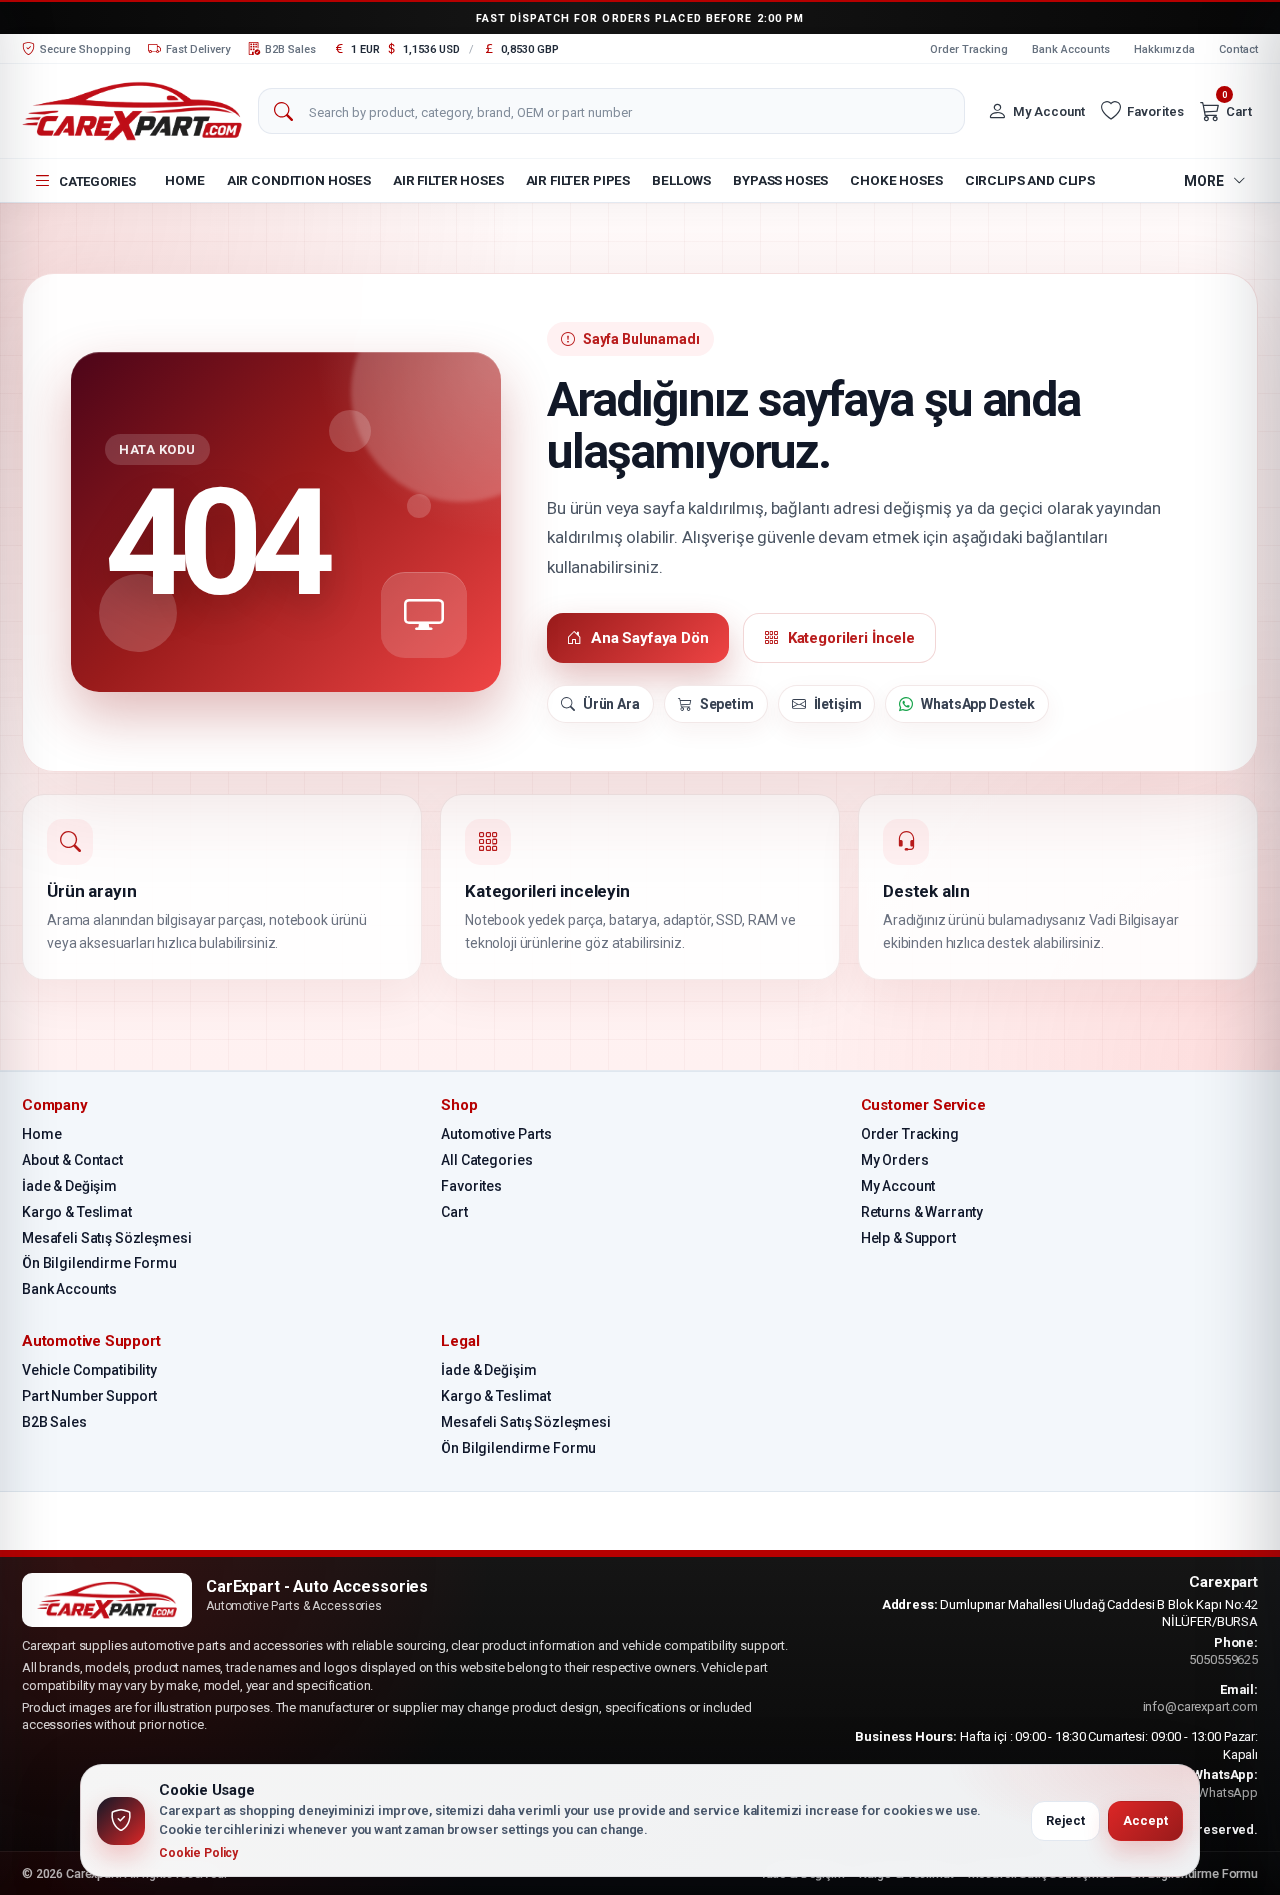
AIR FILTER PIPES (578, 180)
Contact (1238, 49)
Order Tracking (969, 49)
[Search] (283, 112)
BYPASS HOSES (780, 180)
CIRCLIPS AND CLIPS (1030, 180)
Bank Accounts (1071, 49)
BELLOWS (681, 180)
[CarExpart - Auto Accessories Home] (132, 111)
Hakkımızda (1164, 49)
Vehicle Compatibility (89, 1370)
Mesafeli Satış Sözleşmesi (107, 1238)
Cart (454, 1212)
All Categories (486, 1160)
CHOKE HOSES (896, 180)
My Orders (895, 1160)
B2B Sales (54, 1422)
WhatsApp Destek (978, 704)
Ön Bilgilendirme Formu (99, 1263)
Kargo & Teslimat (77, 1212)
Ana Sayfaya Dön (650, 638)
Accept (1145, 1820)
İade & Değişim (69, 1186)
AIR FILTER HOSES (448, 180)
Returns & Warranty (922, 1212)
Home (184, 180)
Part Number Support (89, 1396)
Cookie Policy (198, 1853)
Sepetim (727, 704)
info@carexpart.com (1200, 1706)
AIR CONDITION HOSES (299, 180)
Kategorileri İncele (851, 638)
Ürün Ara (611, 704)
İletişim (838, 704)
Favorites (471, 1186)
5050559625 (1223, 1659)
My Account (898, 1186)
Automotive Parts (496, 1134)
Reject (1065, 1820)
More (1204, 181)
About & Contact (72, 1160)
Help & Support (908, 1238)
